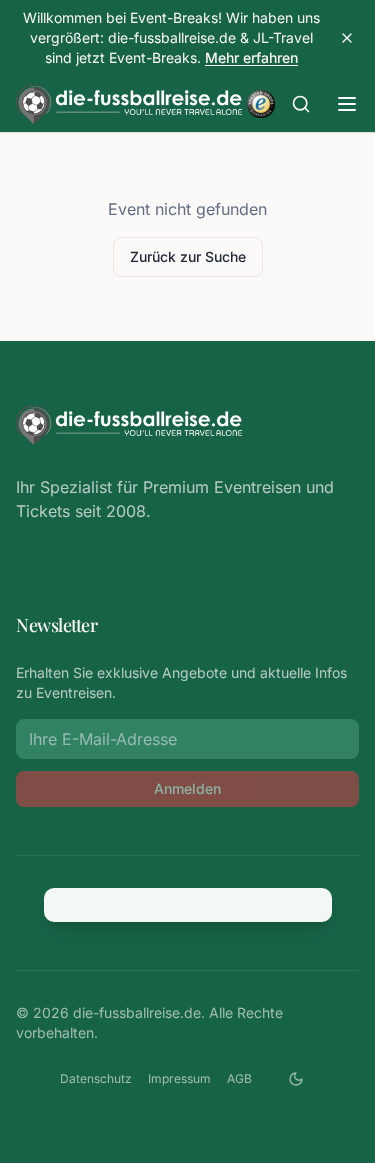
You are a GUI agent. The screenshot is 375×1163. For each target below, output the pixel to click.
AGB (239, 1078)
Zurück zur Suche (188, 256)
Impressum (179, 1078)
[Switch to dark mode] (296, 1079)
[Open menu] (347, 104)
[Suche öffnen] (301, 104)
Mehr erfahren (251, 57)
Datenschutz (96, 1078)
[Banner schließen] (347, 38)
